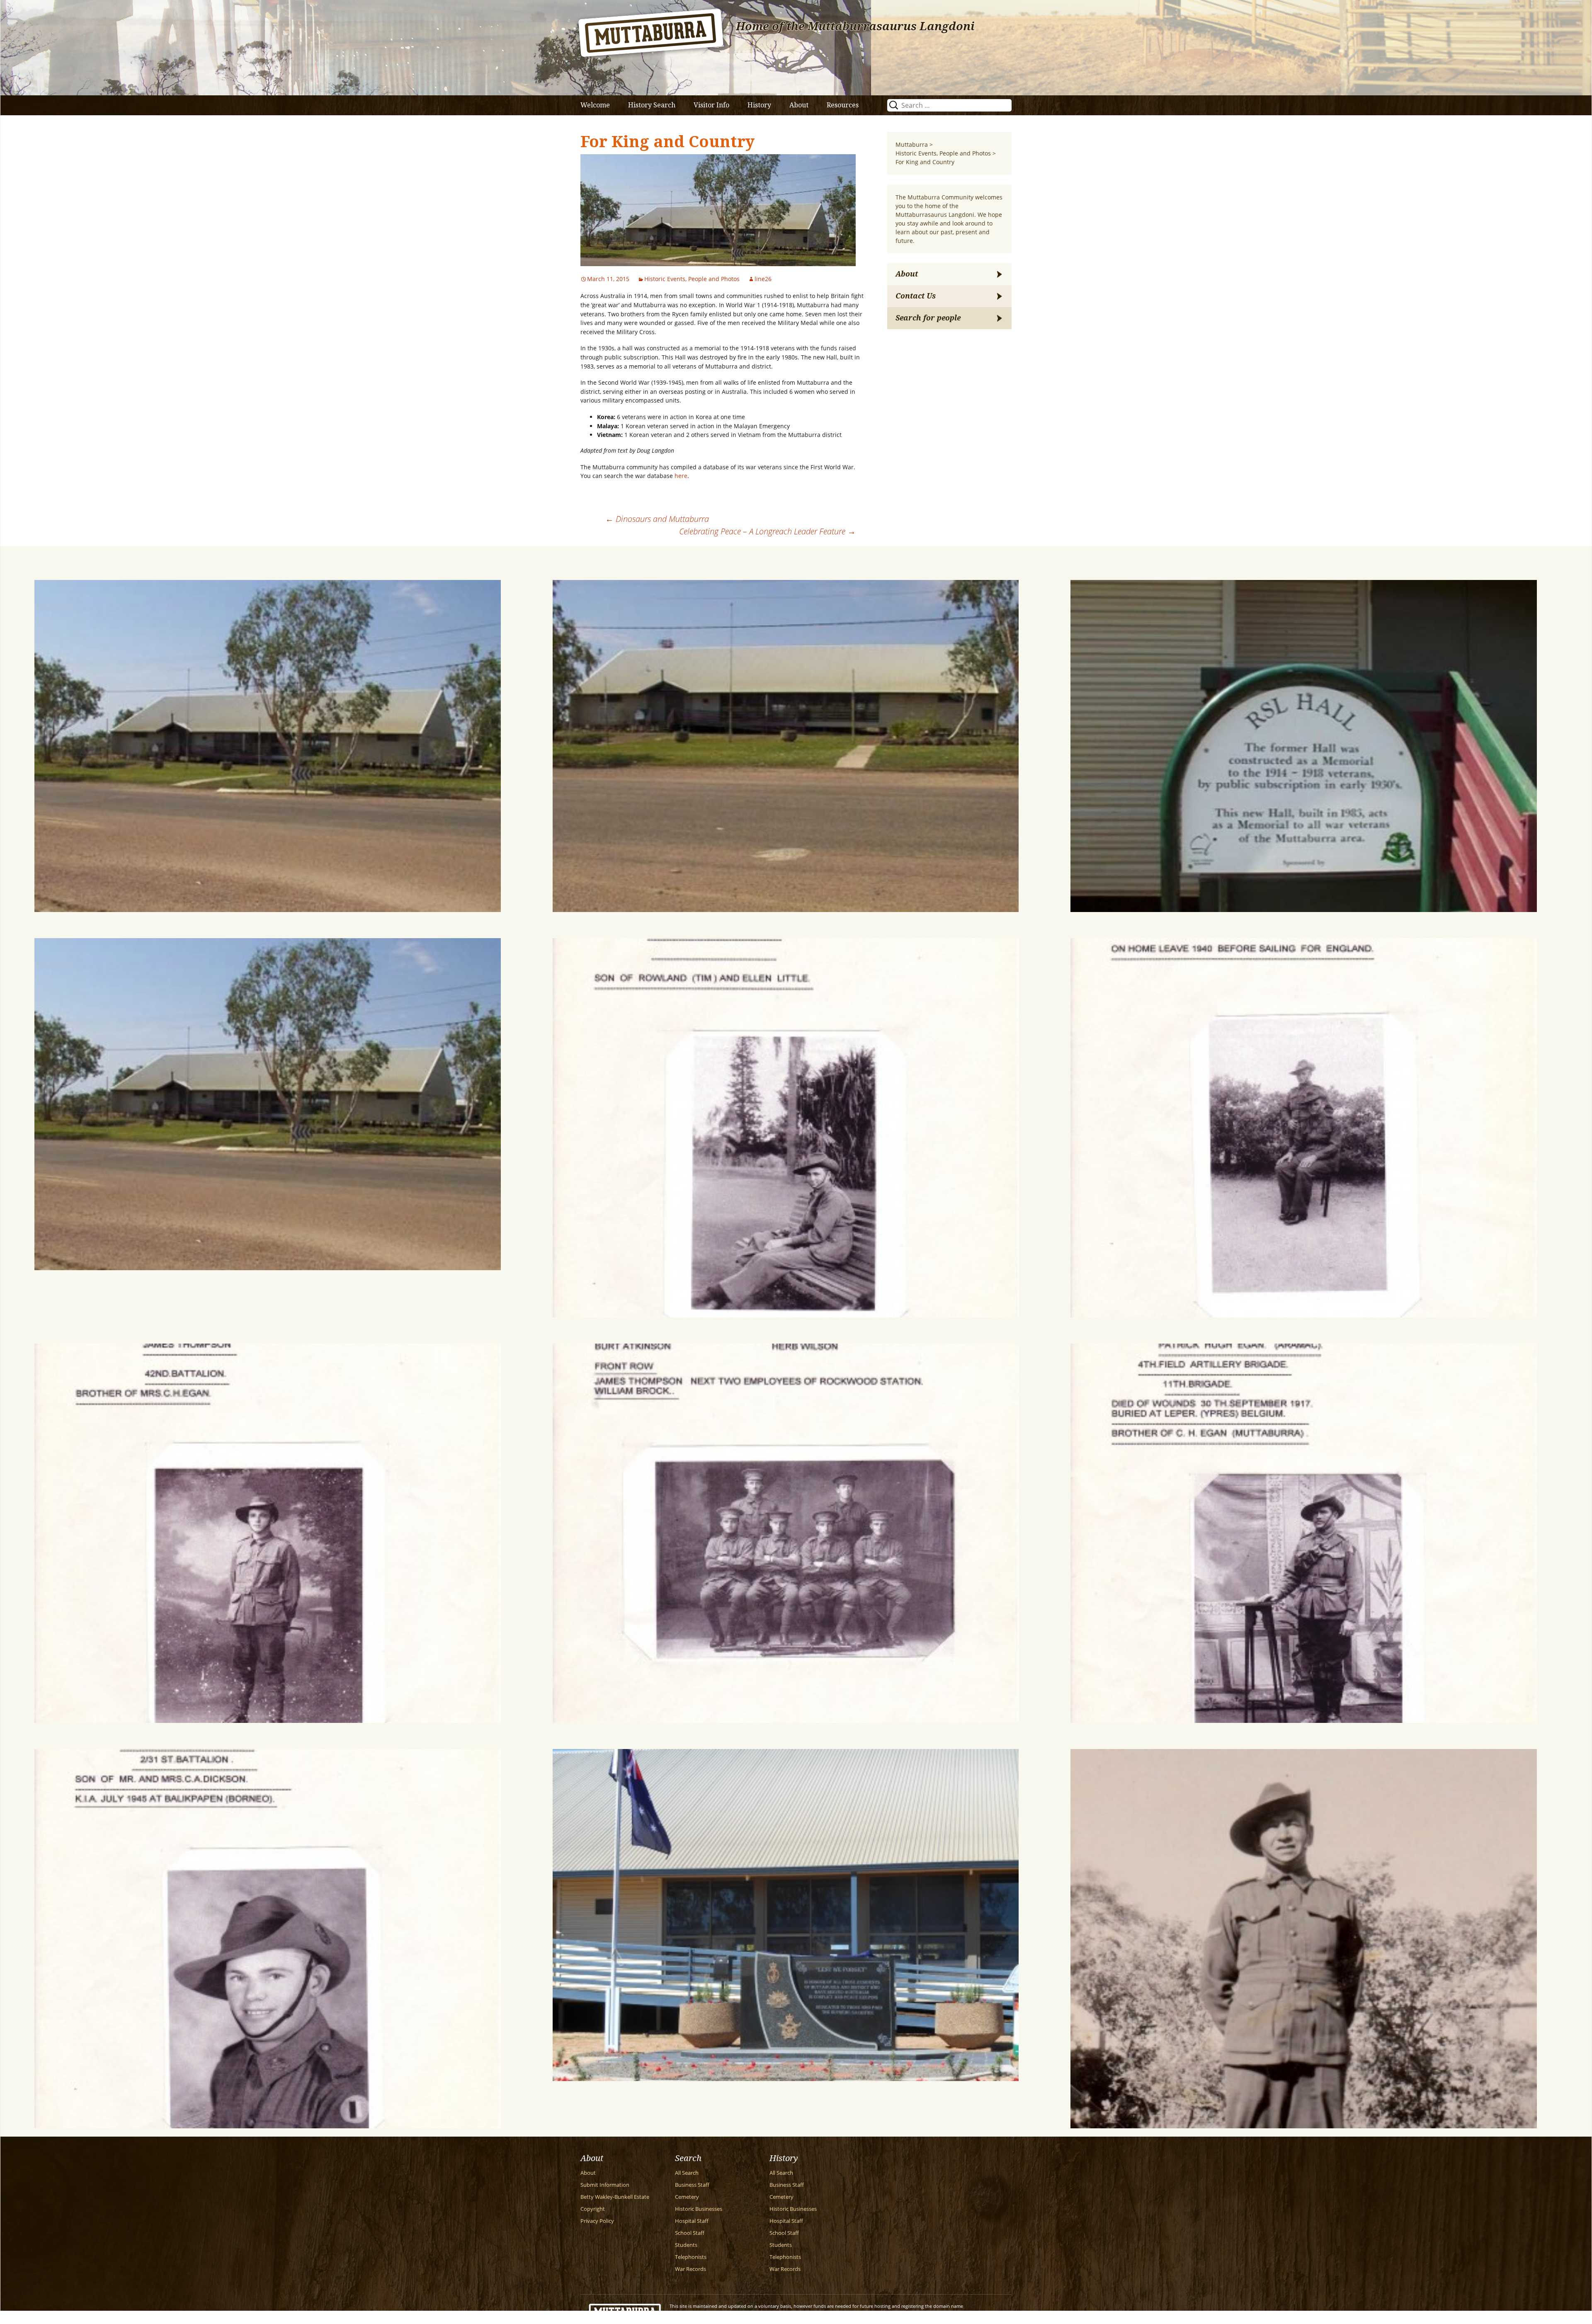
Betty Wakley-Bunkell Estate (615, 2197)
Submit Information (605, 2185)
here (681, 476)
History (759, 105)
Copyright (593, 2209)
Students (686, 2245)
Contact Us (916, 296)
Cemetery (687, 2197)
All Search (687, 2173)
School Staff (690, 2233)
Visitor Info (711, 105)
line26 (763, 279)
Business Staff (692, 2185)
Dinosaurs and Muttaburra (657, 519)
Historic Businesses (699, 2209)
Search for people (928, 318)
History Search (652, 105)
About (799, 105)
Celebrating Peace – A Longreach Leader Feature (767, 531)
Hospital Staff (692, 2221)
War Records (690, 2269)
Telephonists (691, 2257)
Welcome (595, 105)
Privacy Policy (597, 2221)
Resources (843, 105)
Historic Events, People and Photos (692, 279)
